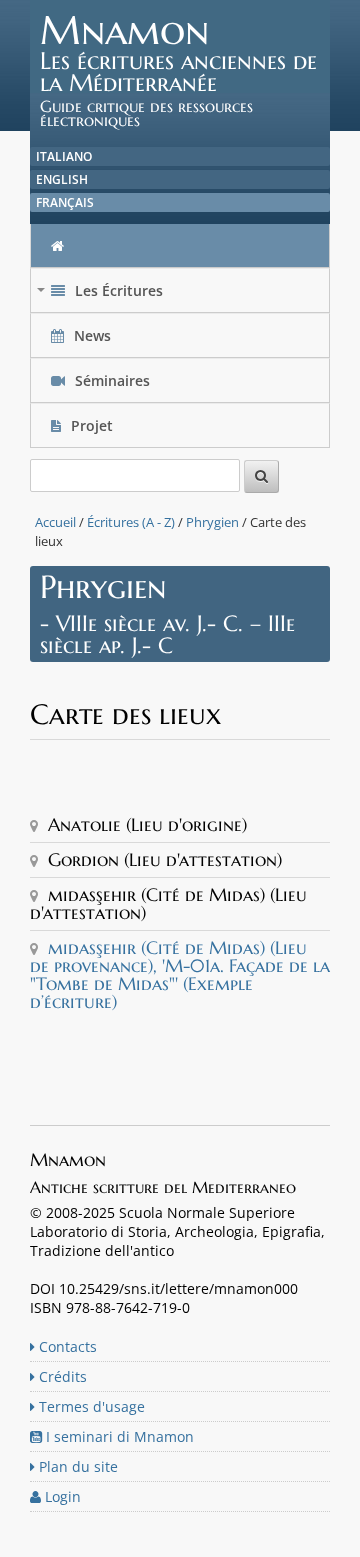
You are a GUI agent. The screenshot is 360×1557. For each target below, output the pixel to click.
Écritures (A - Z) (131, 522)
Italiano (64, 156)
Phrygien (212, 522)
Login (61, 1496)
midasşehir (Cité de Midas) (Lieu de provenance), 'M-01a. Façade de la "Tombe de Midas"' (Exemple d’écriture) (180, 974)
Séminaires (110, 380)
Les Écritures (102, 295)
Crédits (61, 1376)
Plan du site (76, 1466)
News (92, 335)
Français (65, 202)
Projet (92, 425)
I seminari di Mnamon (118, 1436)
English (62, 179)
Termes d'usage (90, 1406)
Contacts (66, 1346)
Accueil (55, 522)
